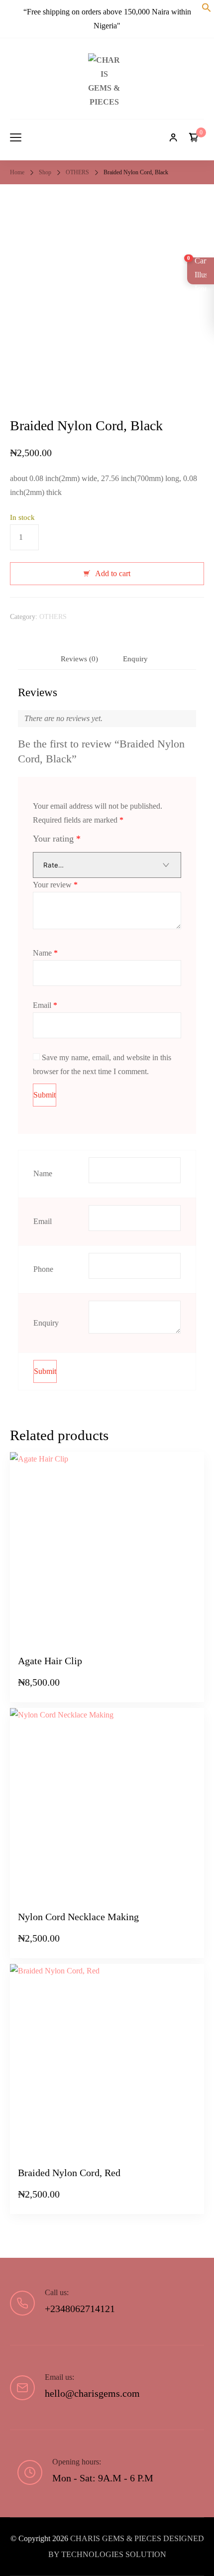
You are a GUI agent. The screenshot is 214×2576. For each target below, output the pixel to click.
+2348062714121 (80, 2309)
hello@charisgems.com (92, 2393)
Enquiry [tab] (135, 659)
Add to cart (113, 573)
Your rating (57, 839)
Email (45, 1005)
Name (45, 953)
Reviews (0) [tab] (79, 659)
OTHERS (53, 616)
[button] (207, 9)
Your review (55, 885)
